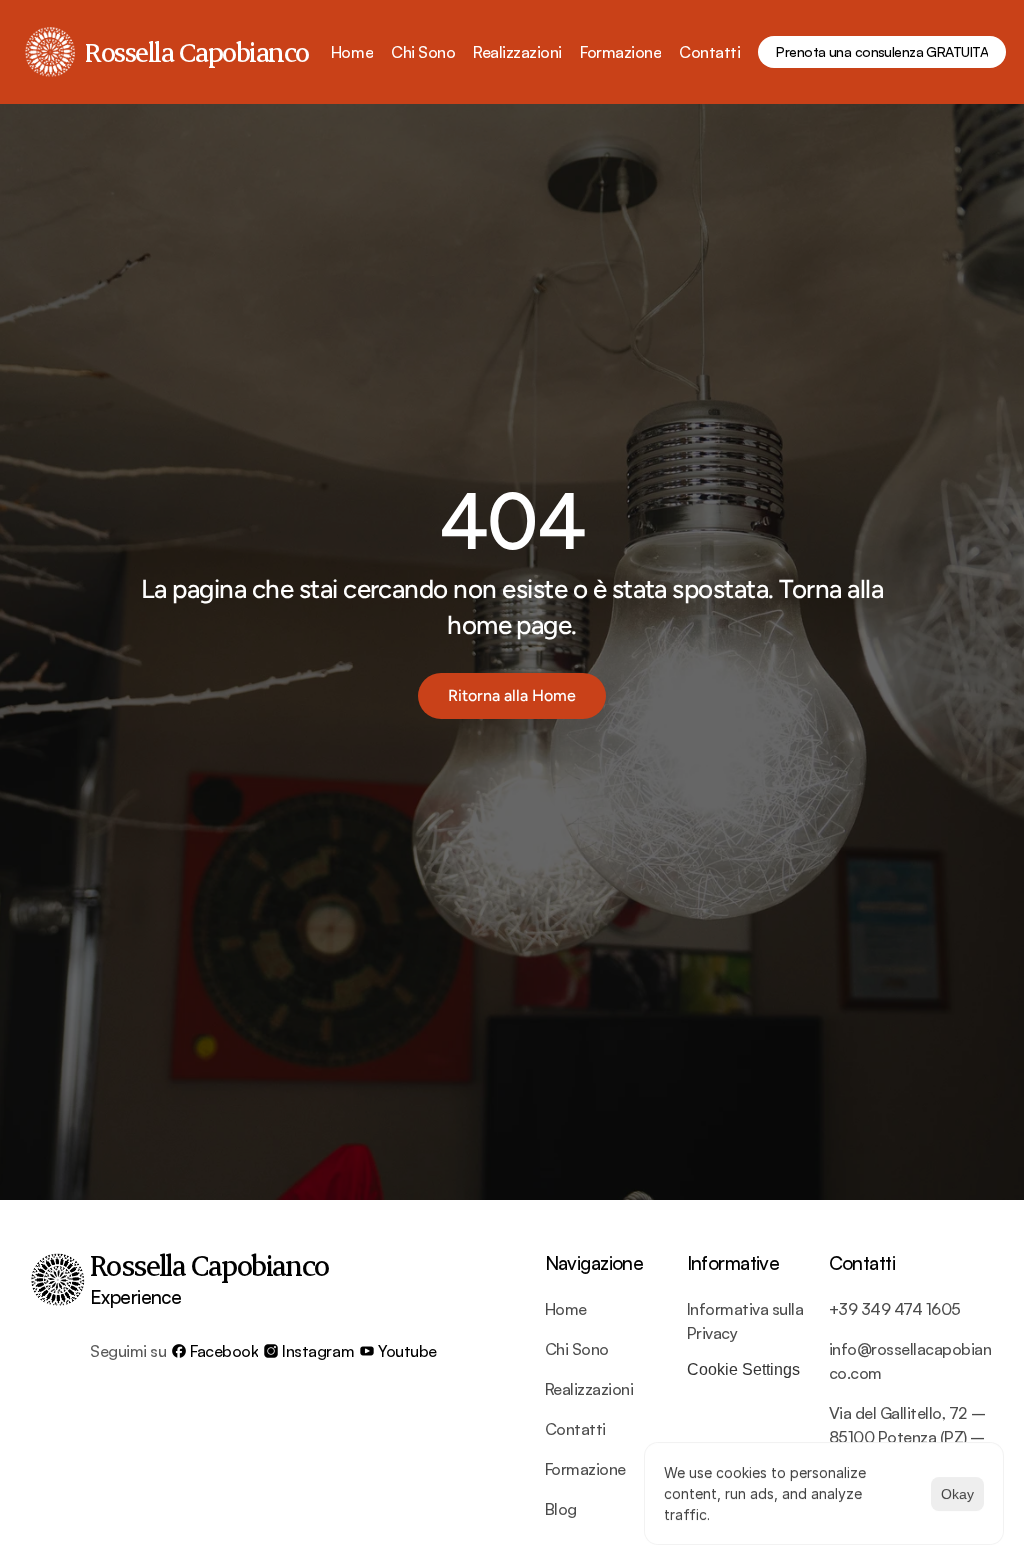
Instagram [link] (318, 1351)
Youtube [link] (407, 1351)
